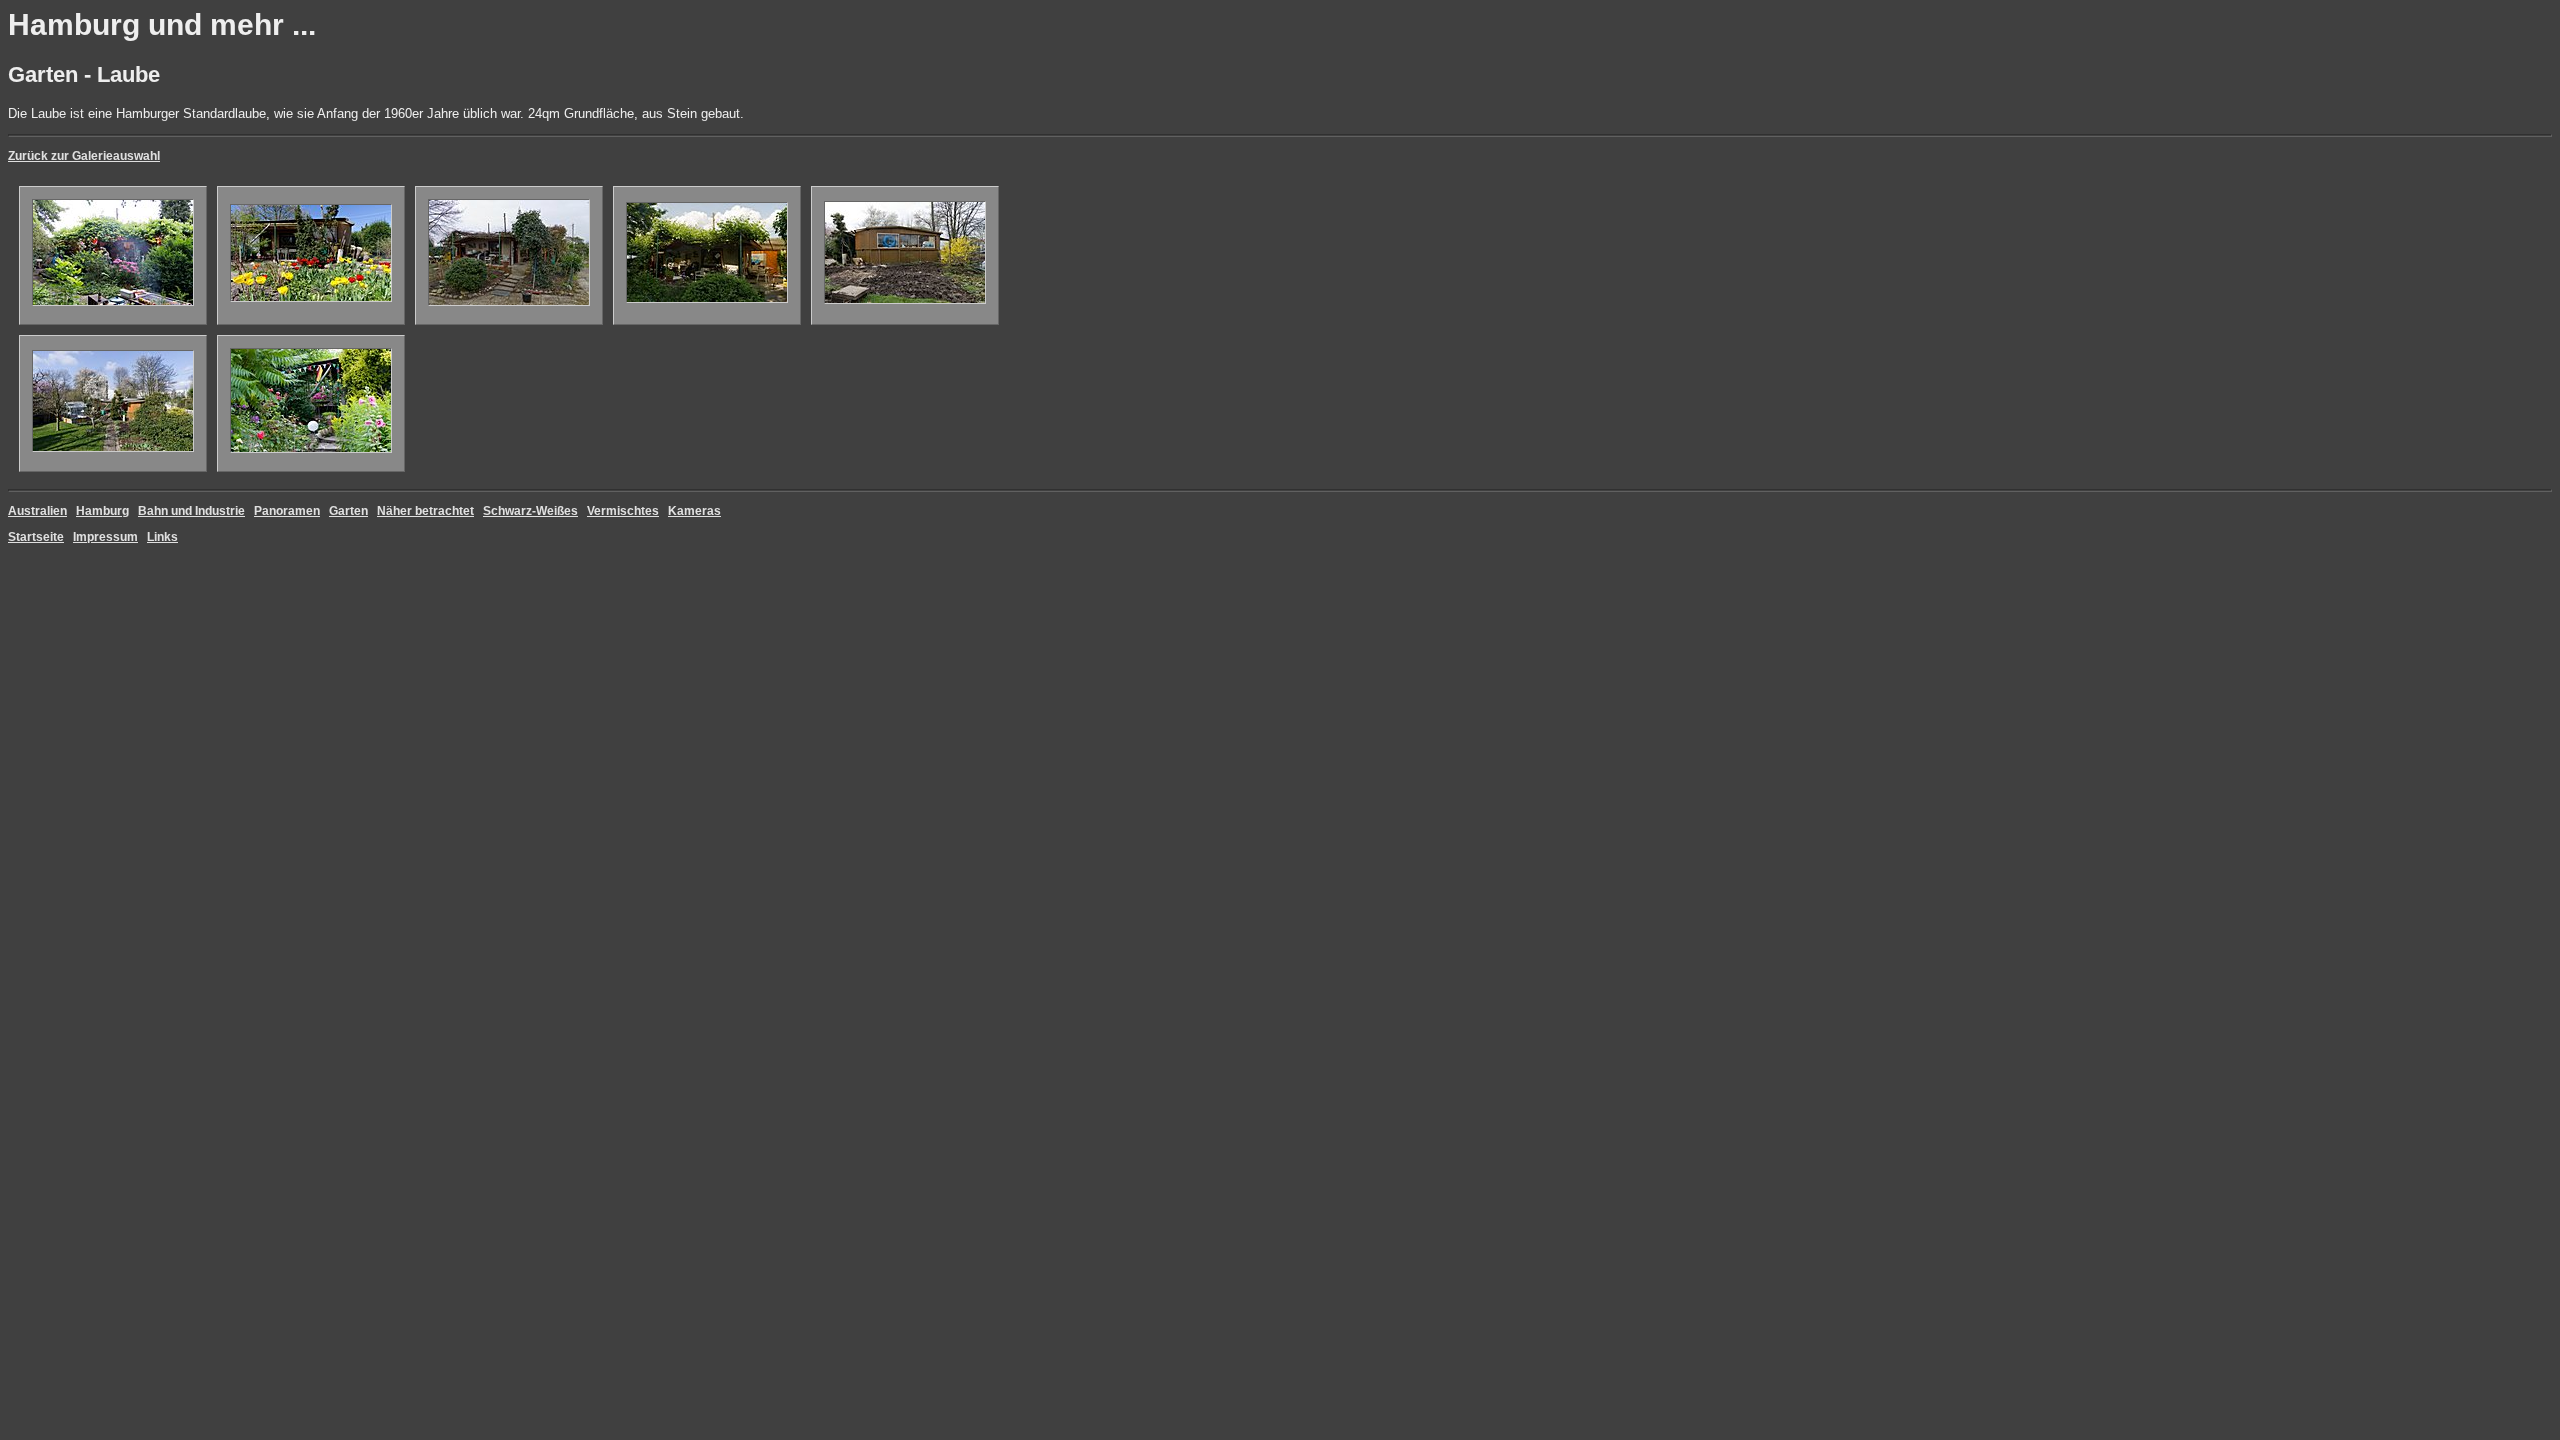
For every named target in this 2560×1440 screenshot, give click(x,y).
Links (162, 537)
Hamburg (102, 511)
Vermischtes (623, 511)
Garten (348, 511)
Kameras (694, 511)
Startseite (36, 537)
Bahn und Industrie (191, 511)
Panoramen (287, 511)
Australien (37, 511)
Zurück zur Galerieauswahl (84, 156)
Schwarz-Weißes (530, 511)
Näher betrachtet (425, 511)
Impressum (105, 537)
